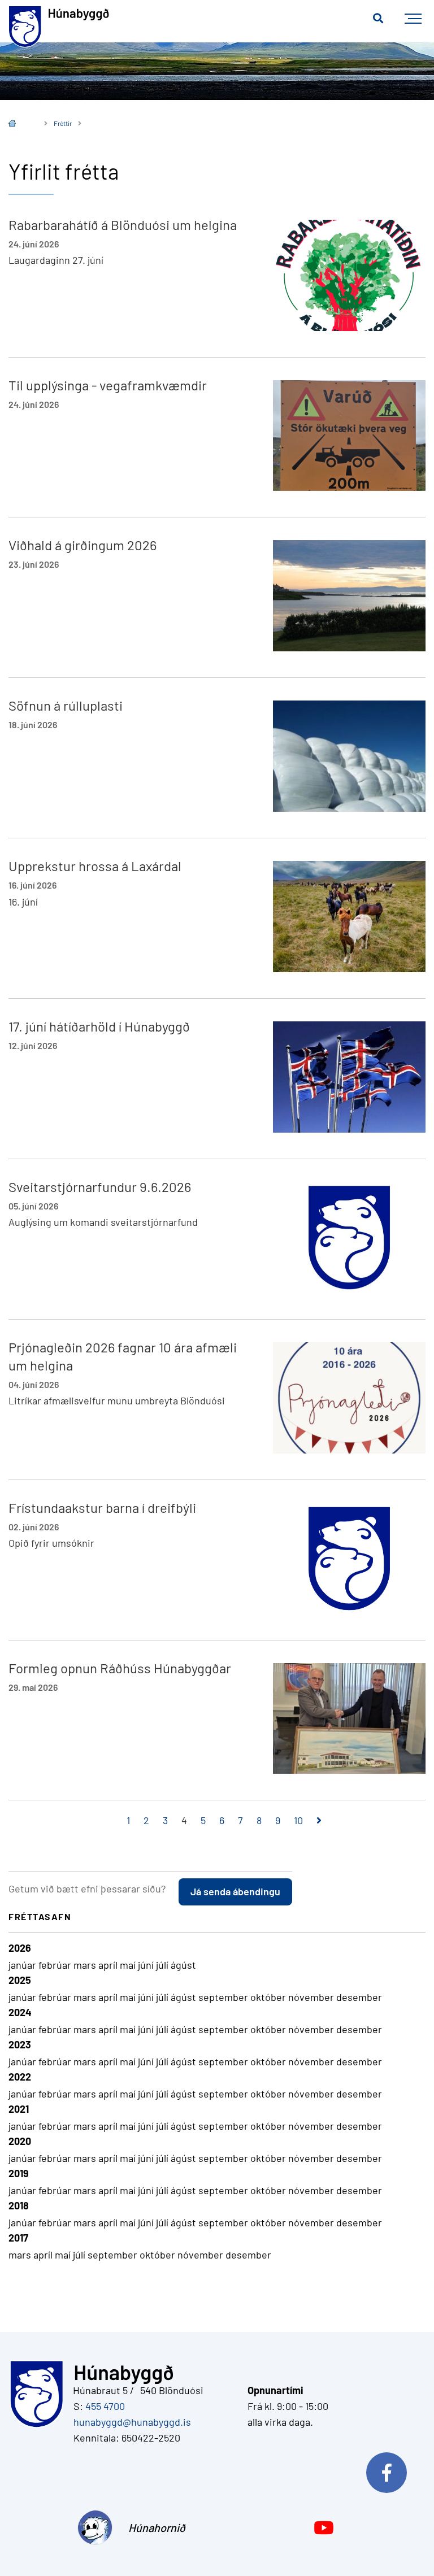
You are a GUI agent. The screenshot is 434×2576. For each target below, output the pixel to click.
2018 (19, 2205)
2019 (19, 2173)
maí (129, 1965)
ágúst (183, 1965)
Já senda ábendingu (235, 1891)
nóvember (312, 1997)
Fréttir (63, 123)
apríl (109, 1965)
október (269, 1997)
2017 (18, 2238)
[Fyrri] (113, 1821)
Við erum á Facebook (392, 2470)
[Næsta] (319, 1821)
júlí (163, 1965)
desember (359, 1997)
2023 (20, 2044)
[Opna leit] (378, 19)
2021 (19, 2109)
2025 (20, 1980)
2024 (20, 2012)
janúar (23, 1965)
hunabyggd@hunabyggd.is (130, 2422)
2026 (20, 1948)
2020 (20, 2141)
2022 (20, 2077)
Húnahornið (154, 2527)
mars (86, 1965)
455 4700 (105, 2406)
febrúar (56, 1965)
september (224, 1997)
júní (147, 1965)
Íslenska (20, 125)
